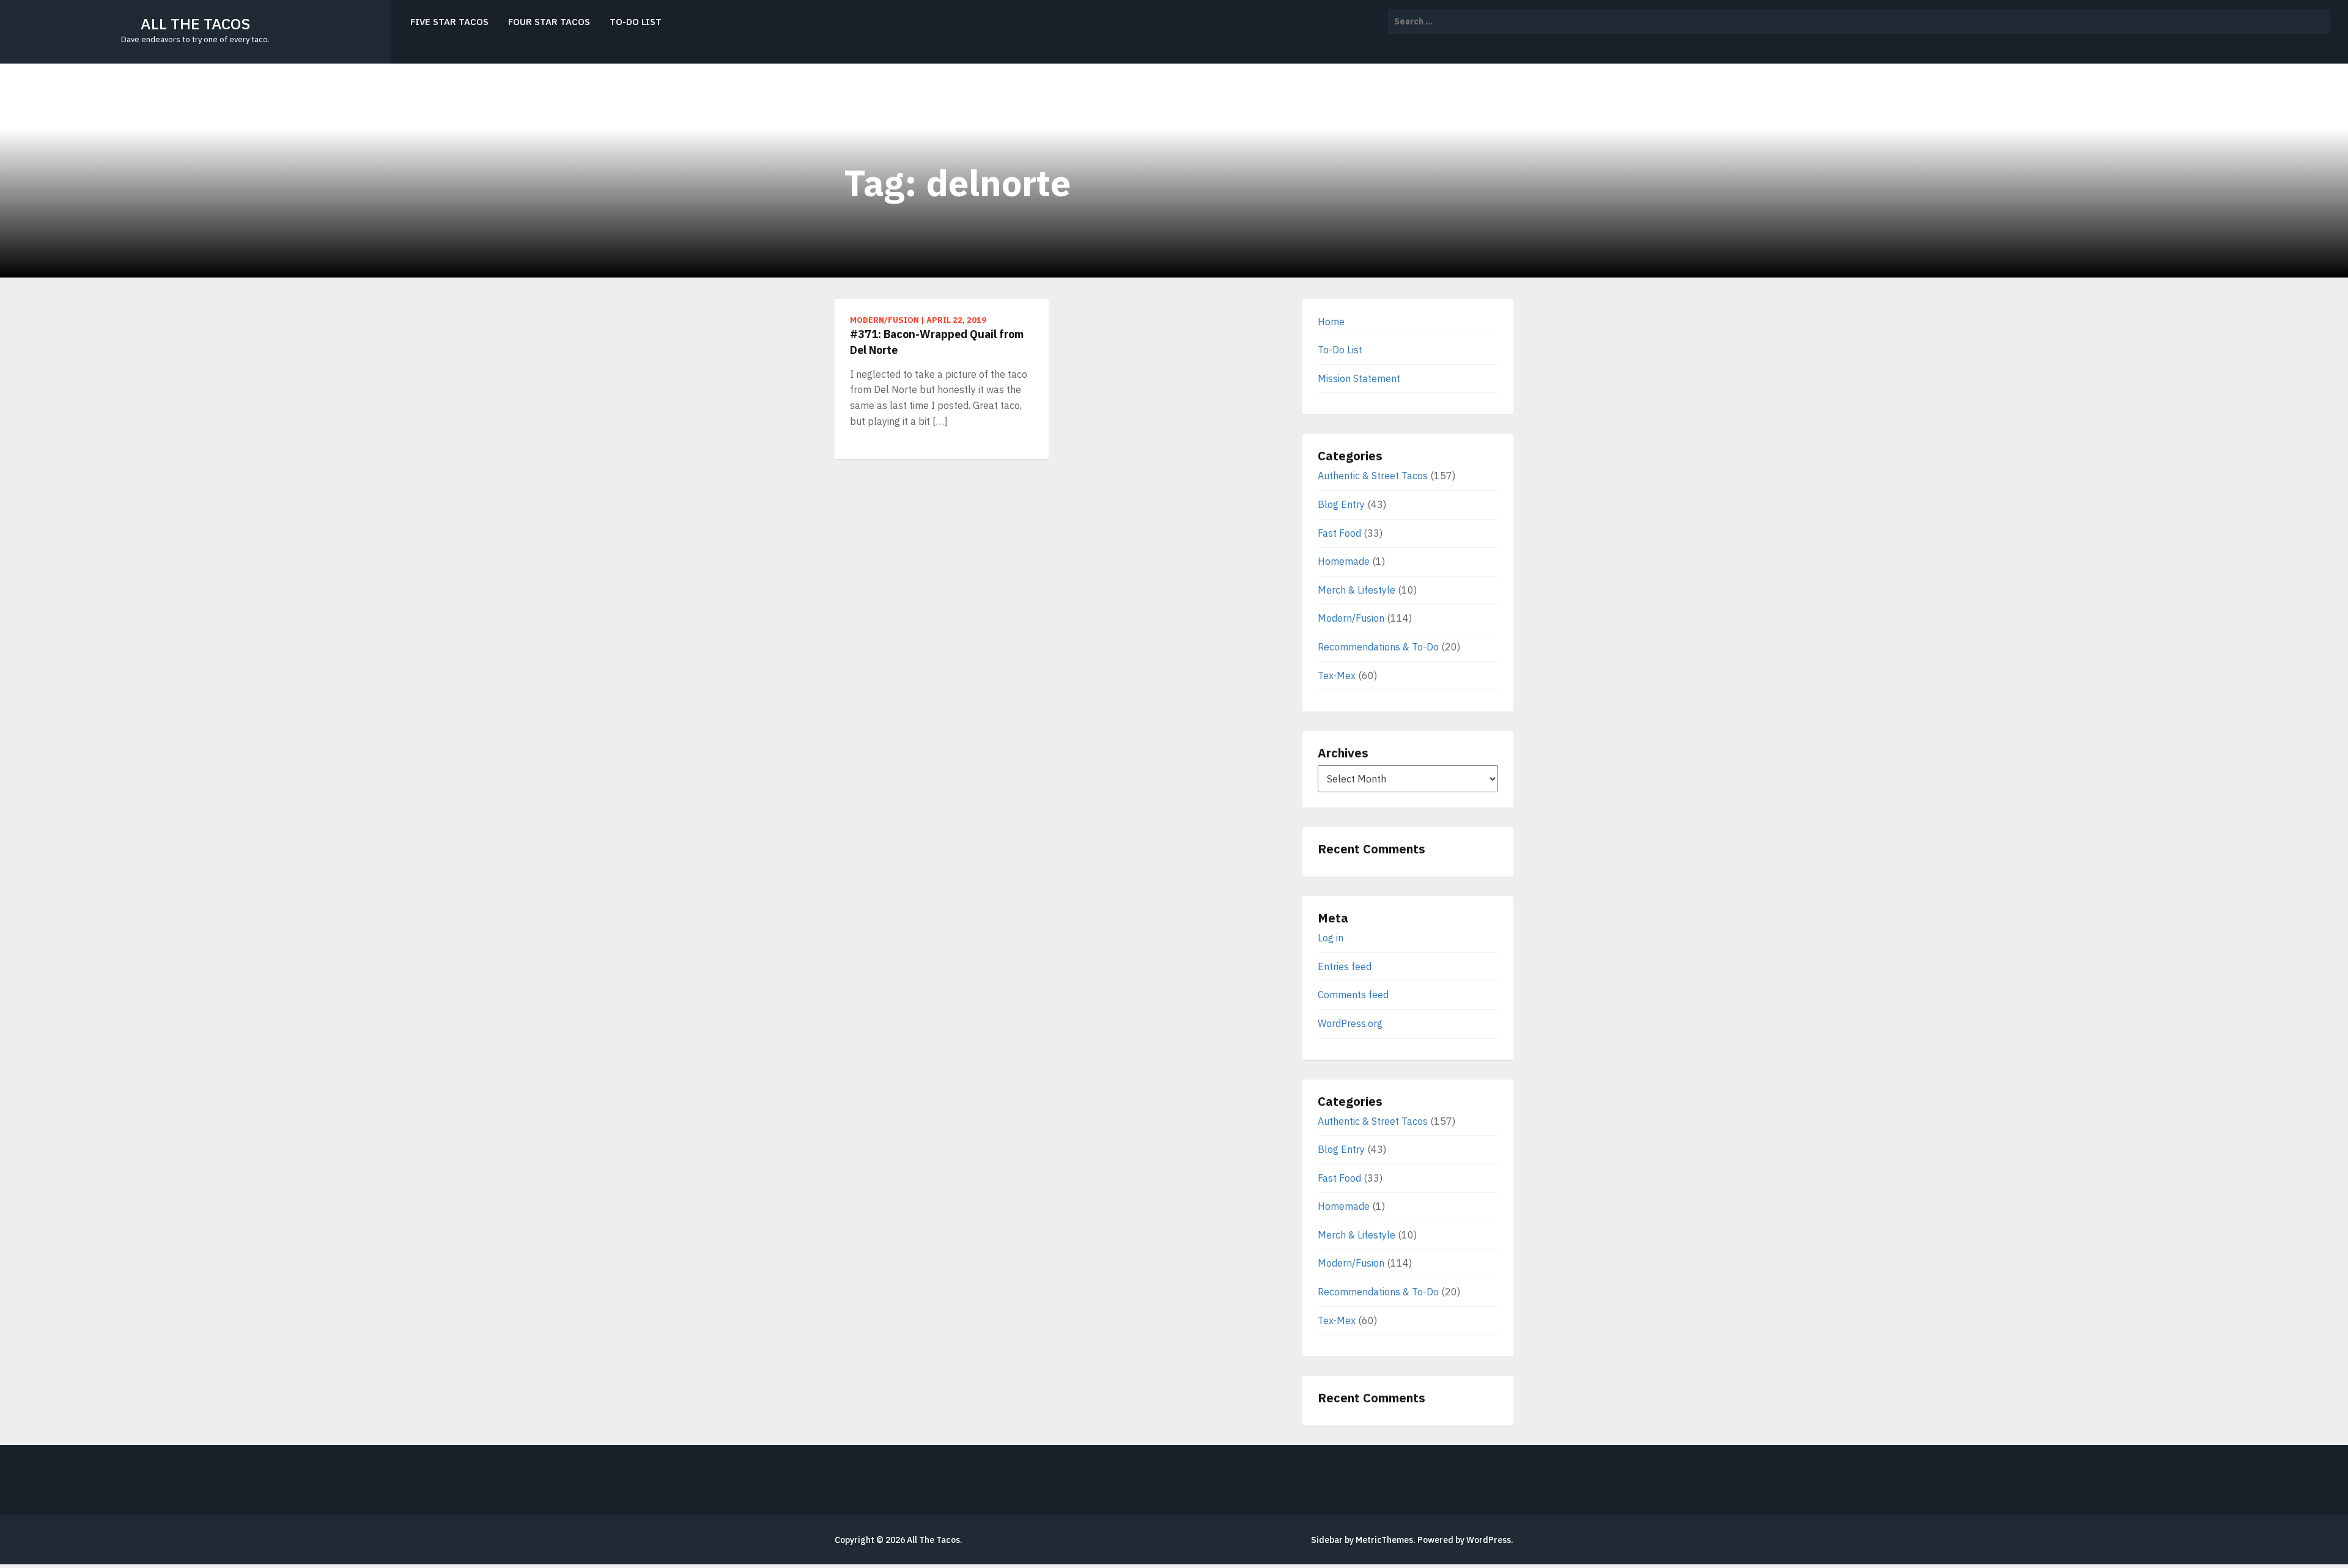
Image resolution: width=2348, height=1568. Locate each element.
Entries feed (1345, 966)
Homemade (1344, 561)
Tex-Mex (1337, 675)
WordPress (1489, 1540)
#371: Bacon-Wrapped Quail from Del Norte (937, 342)
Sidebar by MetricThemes (1362, 1540)
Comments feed (1353, 995)
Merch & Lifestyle (1357, 590)
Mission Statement (1359, 378)
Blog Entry (1341, 504)
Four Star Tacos (549, 22)
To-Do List (636, 22)
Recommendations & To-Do (1378, 647)
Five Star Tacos (449, 22)
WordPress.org (1350, 1023)
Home (1331, 322)
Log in (1331, 938)
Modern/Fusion (1351, 618)
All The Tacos (195, 24)
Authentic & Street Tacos (1373, 476)
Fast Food (1339, 533)
